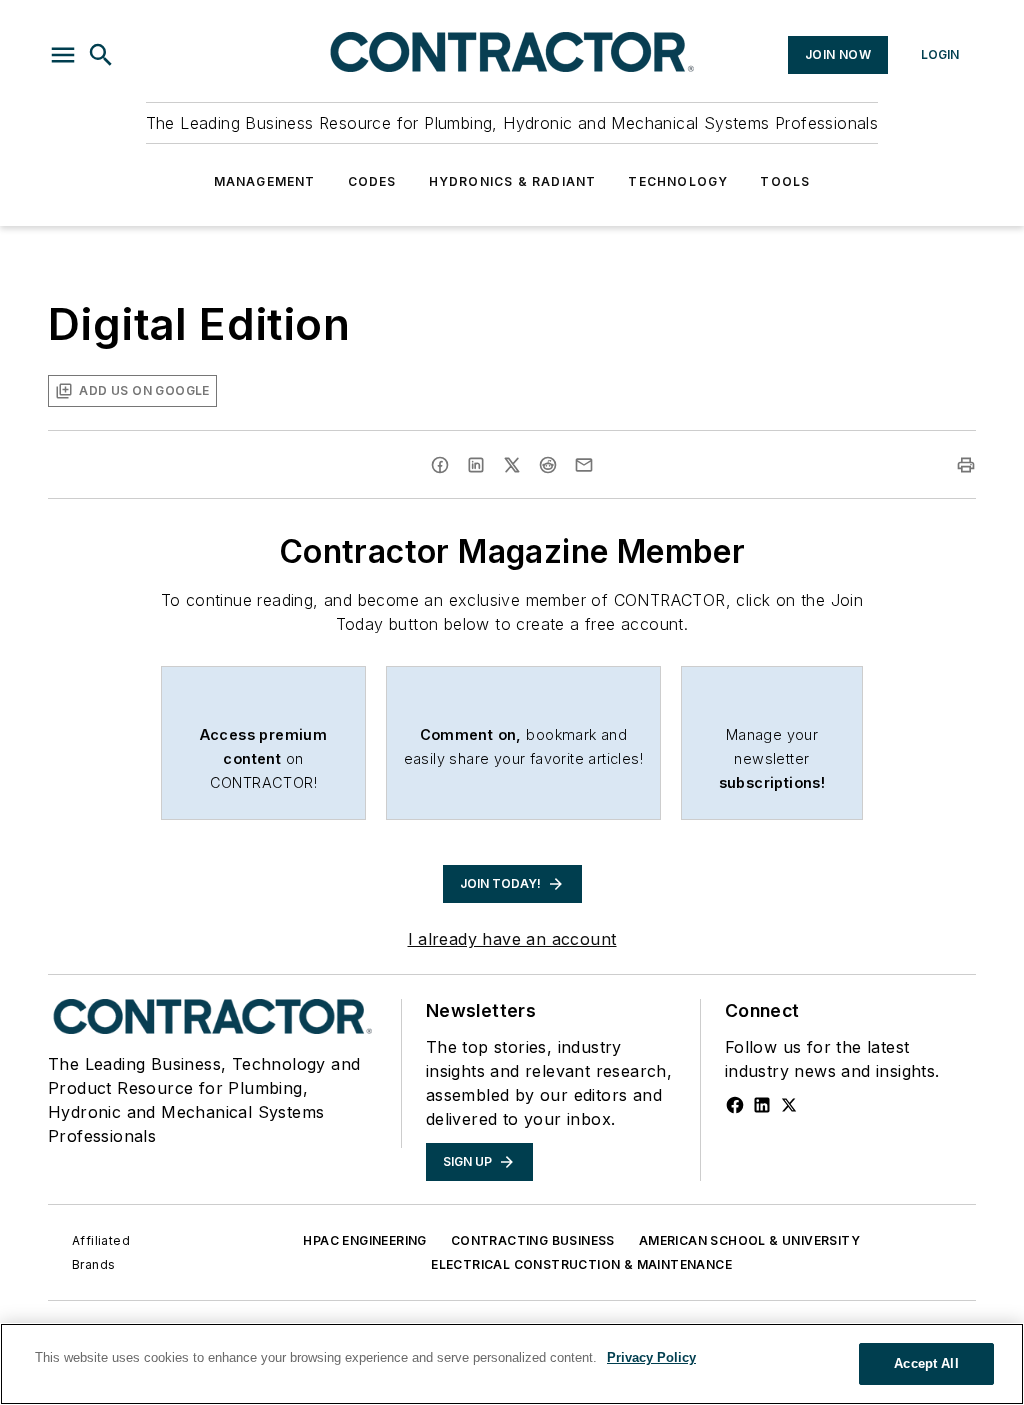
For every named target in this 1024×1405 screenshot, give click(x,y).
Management (265, 181)
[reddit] (548, 465)
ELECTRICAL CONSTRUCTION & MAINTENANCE (581, 1264)
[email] (584, 465)
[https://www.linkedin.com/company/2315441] (762, 1105)
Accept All (926, 1363)
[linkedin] (476, 465)
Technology (678, 181)
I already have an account (512, 939)
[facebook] (440, 465)
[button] (63, 55)
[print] (966, 465)
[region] (512, 1364)
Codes (372, 181)
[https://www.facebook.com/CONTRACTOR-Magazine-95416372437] (735, 1105)
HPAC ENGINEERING (364, 1240)
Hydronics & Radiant (513, 181)
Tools (785, 181)
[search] (101, 55)
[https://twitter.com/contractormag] (789, 1105)
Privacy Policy (651, 1357)
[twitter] (512, 465)
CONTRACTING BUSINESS (533, 1240)
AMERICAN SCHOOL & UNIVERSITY (749, 1240)
